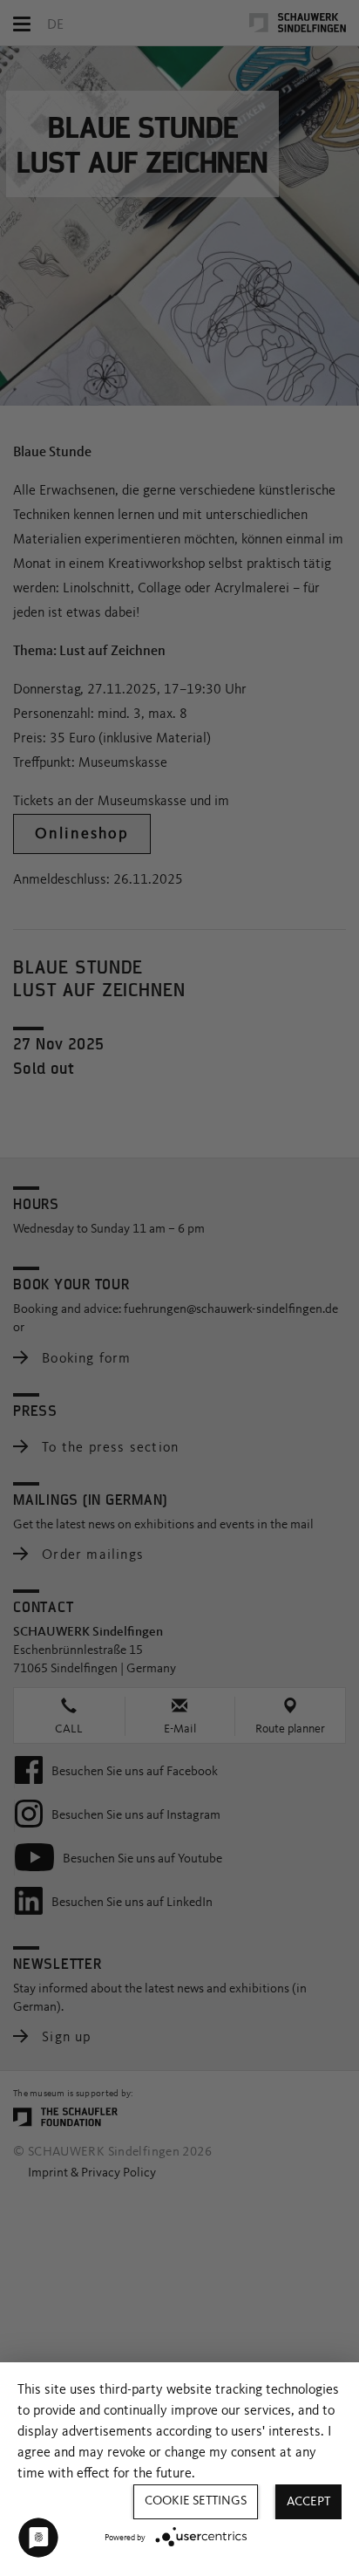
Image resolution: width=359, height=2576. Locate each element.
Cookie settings (196, 2501)
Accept (308, 2502)
